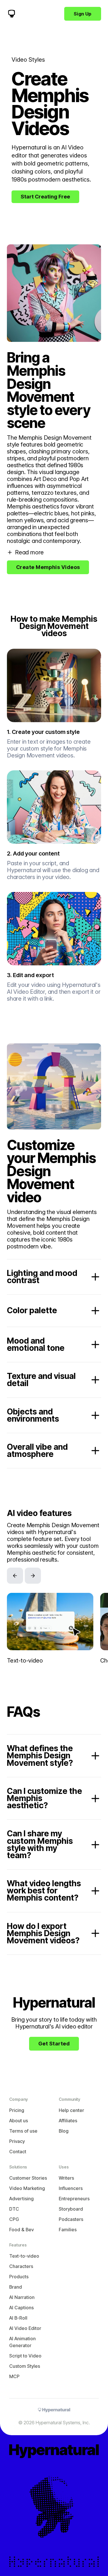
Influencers (71, 2188)
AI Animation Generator (22, 2342)
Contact (18, 2152)
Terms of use (23, 2131)
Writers (66, 2178)
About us (19, 2121)
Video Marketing (27, 2188)
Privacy (17, 2141)
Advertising (21, 2199)
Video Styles (28, 60)
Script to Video (25, 2356)
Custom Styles (25, 2366)
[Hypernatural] (12, 14)
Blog (64, 2131)
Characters (21, 2266)
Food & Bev (21, 2230)
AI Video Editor (25, 2328)
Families (68, 2230)
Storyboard (71, 2209)
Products (19, 2277)
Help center (71, 2110)
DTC (14, 2209)
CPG (14, 2219)
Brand (16, 2287)
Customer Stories (28, 2178)
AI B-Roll (18, 2318)
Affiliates (68, 2121)
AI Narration (22, 2297)
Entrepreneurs (74, 2199)
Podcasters (71, 2219)
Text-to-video (24, 2256)
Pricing (17, 2110)
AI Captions (21, 2308)
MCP (14, 2376)
